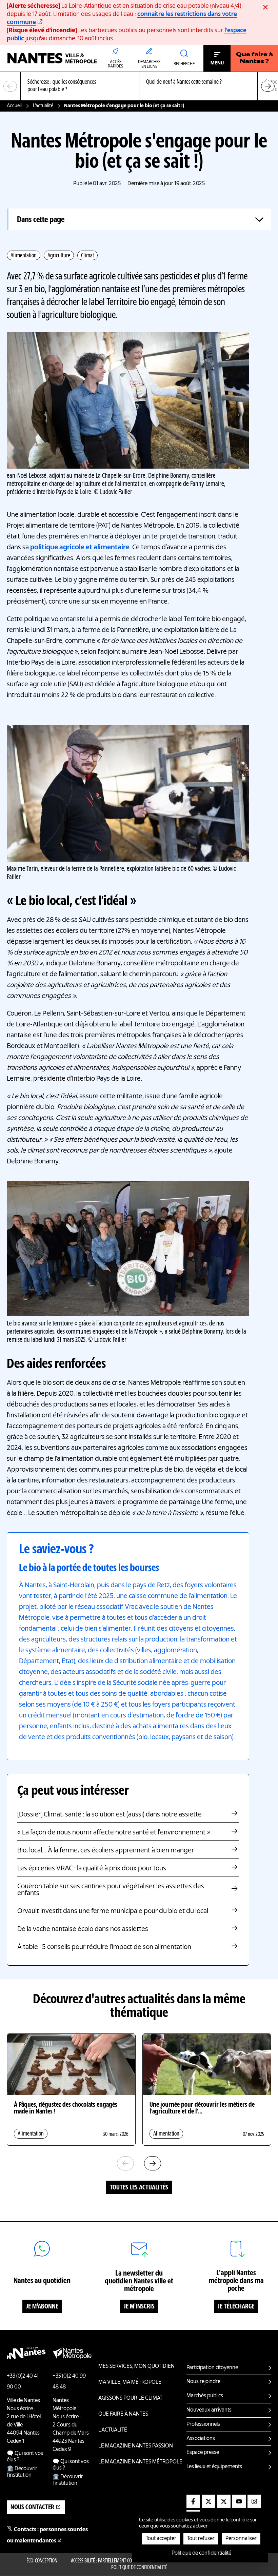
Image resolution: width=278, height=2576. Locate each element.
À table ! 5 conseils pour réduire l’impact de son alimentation (104, 1947)
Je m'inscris (139, 2307)
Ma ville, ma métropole (130, 2382)
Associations (201, 2439)
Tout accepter (161, 2539)
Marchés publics (205, 2396)
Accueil (14, 106)
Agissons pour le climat (130, 2398)
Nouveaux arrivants (209, 2410)
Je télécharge (236, 2307)
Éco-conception (42, 2561)
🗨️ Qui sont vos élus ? (25, 2457)
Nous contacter (32, 2508)
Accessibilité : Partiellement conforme (109, 2561)
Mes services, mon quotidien (136, 2366)
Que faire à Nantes (123, 2414)
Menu (217, 63)
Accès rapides (115, 64)
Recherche (184, 64)
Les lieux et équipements (214, 2467)
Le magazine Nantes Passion (136, 2446)
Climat (87, 256)
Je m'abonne (42, 2307)
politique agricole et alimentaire (80, 548)
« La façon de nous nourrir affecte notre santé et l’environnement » (114, 1833)
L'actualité (43, 106)
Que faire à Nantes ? (254, 58)
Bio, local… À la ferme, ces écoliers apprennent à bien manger (106, 1851)
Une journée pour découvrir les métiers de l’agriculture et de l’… (202, 2108)
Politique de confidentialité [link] (201, 2553)
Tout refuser (201, 2539)
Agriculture (59, 256)
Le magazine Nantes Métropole (140, 2462)
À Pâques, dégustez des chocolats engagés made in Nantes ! (66, 2108)
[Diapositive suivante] (268, 86)
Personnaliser (241, 2539)
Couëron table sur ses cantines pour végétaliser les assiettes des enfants (111, 1890)
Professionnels (203, 2424)
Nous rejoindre (203, 2382)
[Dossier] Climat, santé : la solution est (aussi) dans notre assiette (110, 1815)
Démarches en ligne (149, 64)
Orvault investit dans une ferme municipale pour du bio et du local (113, 1911)
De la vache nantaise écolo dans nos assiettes (83, 1929)
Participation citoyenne (212, 2368)
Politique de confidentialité (139, 2568)
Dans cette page (41, 220)
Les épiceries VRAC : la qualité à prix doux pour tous (92, 1869)
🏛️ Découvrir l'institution (22, 2472)
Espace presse (203, 2453)
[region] (139, 86)
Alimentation (24, 256)
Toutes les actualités (139, 2188)
